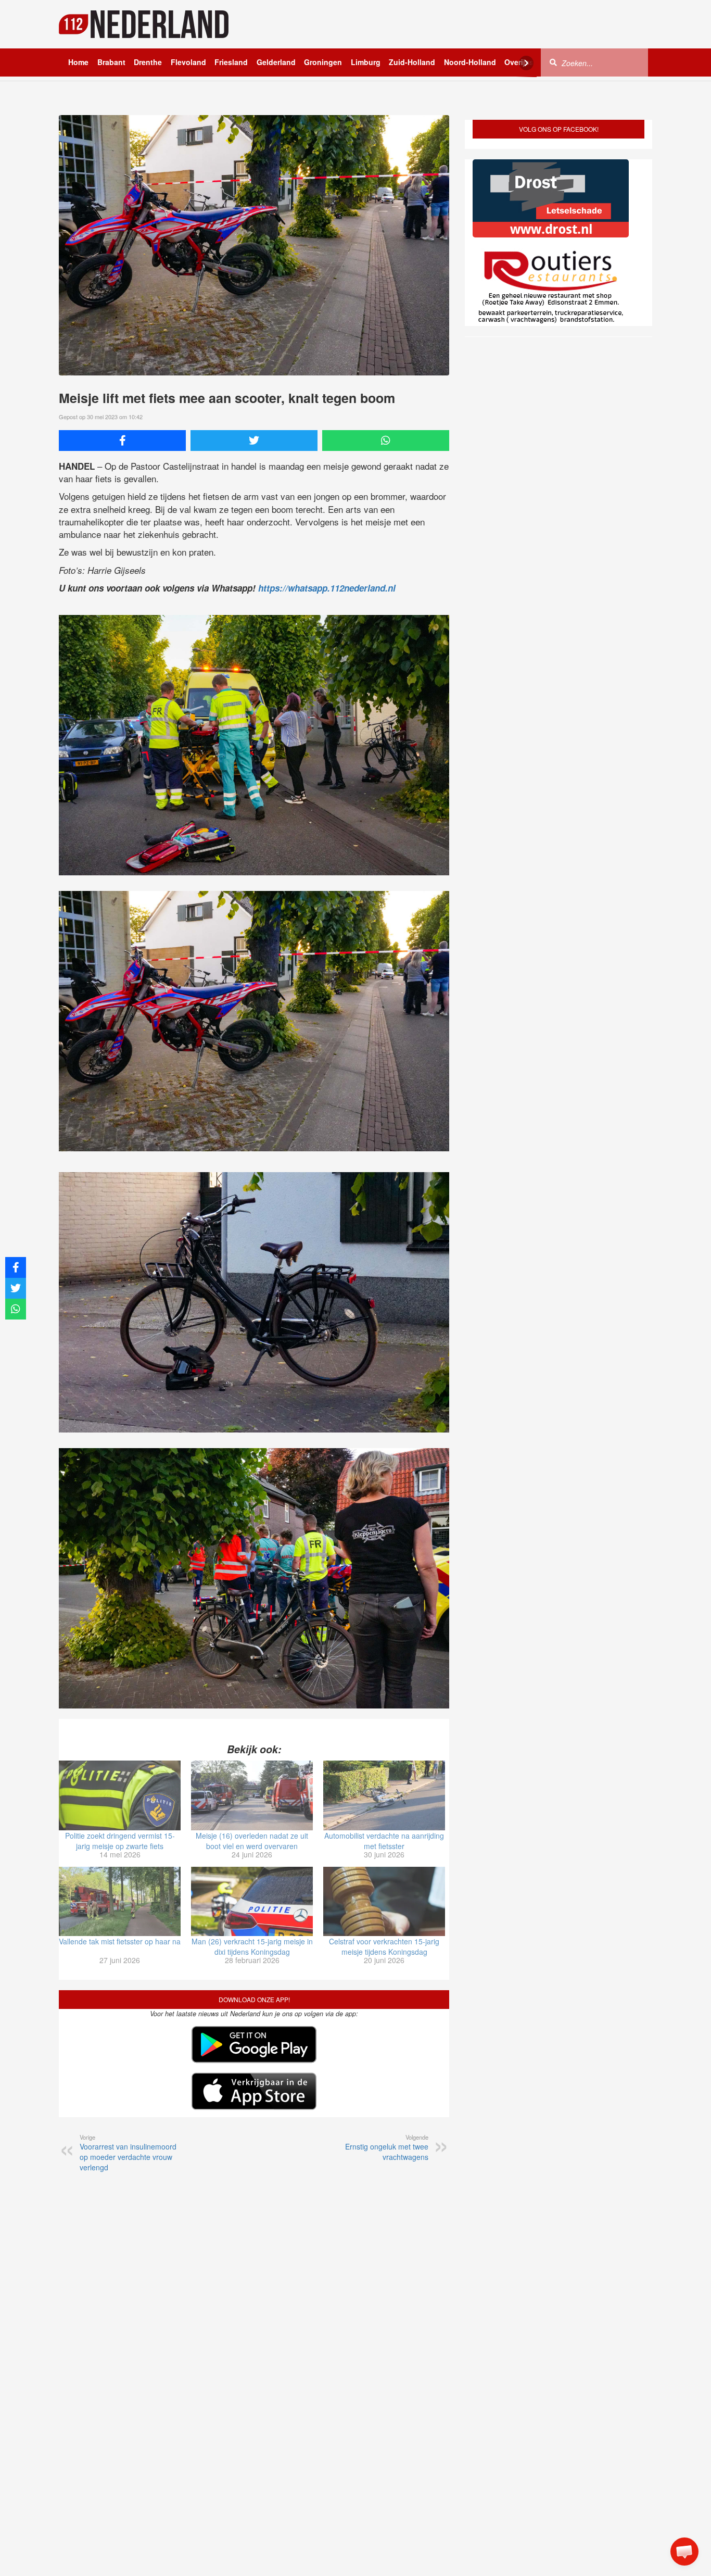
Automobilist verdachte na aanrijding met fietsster (384, 1841)
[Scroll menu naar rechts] (526, 63)
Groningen (323, 62)
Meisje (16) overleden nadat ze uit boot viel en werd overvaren (252, 1841)
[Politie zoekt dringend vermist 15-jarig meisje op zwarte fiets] (120, 1795)
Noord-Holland (470, 62)
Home (78, 62)
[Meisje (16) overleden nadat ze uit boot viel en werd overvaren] (252, 1795)
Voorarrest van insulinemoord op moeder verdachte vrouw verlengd (128, 2153)
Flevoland (188, 62)
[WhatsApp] (386, 441)
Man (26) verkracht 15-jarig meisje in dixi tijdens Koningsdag (252, 1946)
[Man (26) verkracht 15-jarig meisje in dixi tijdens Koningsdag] (252, 1902)
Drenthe (148, 62)
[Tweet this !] (254, 441)
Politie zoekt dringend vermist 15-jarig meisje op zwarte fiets (120, 1841)
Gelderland (276, 62)
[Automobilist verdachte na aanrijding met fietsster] (384, 1795)
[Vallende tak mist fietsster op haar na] (120, 1902)
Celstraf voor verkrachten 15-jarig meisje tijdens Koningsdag (384, 1946)
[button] (684, 2552)
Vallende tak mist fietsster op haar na (120, 1941)
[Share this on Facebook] (122, 441)
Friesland (231, 62)
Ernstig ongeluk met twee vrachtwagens (387, 2147)
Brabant (111, 62)
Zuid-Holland (412, 62)
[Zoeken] (553, 62)
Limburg (366, 62)
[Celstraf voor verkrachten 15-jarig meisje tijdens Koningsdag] (384, 1902)
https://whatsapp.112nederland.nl (327, 588)
